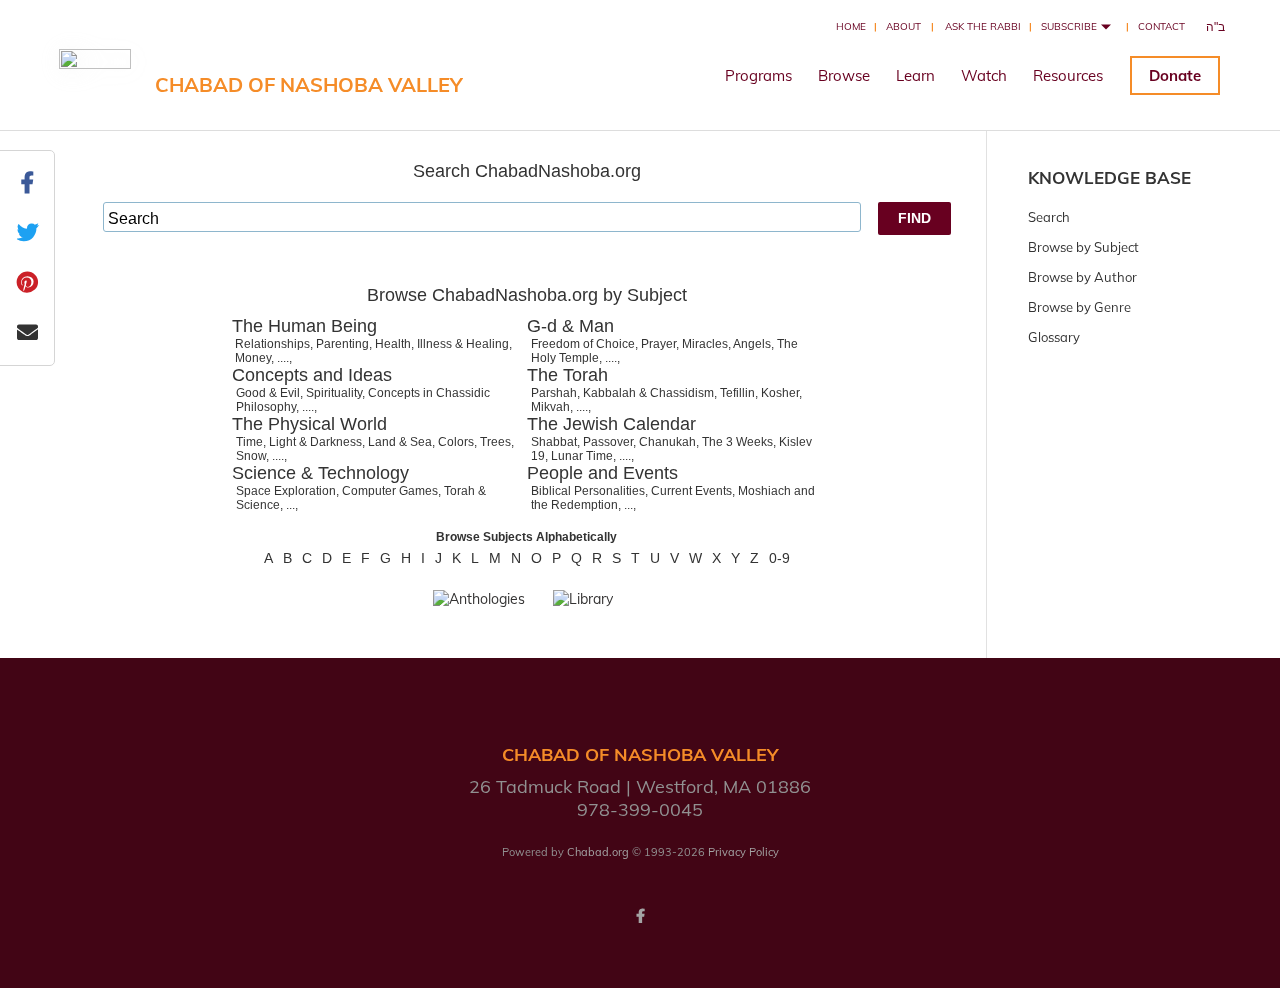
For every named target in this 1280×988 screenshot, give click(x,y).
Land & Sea (400, 442)
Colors (456, 442)
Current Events (691, 491)
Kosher (780, 393)
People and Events (602, 473)
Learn (915, 75)
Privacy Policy (743, 852)
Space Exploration (286, 491)
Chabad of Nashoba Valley (309, 84)
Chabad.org (598, 852)
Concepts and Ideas (312, 375)
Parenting (342, 344)
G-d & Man (570, 326)
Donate (1175, 75)
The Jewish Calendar (611, 424)
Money (253, 358)
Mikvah (550, 407)
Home (851, 26)
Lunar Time (582, 456)
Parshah (554, 393)
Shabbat (554, 442)
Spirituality (334, 393)
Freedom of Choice (583, 344)
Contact (1161, 26)
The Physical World (309, 424)
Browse (844, 75)
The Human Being (304, 326)
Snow (251, 456)
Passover (608, 442)
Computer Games (390, 491)
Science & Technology (320, 473)
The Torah (567, 375)
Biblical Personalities (588, 491)
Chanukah (667, 442)
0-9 (779, 558)
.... (283, 358)
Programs (758, 75)
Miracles (705, 344)
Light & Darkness (315, 442)
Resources (1068, 75)
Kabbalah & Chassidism (648, 393)
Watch (984, 75)
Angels (752, 344)
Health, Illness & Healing (442, 344)
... (290, 505)
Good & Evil (268, 393)
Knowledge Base (1109, 177)
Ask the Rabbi (983, 26)
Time (249, 442)
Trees (495, 442)
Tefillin (737, 393)
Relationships (272, 344)
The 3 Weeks (737, 442)
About (903, 26)
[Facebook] (640, 916)
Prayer (658, 344)
